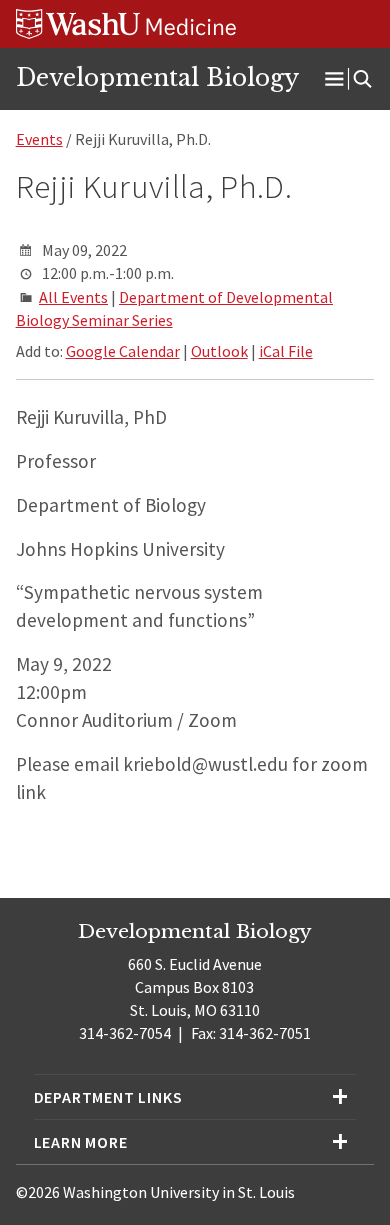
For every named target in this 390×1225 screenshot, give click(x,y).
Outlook (219, 351)
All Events (73, 297)
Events (39, 139)
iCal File (286, 351)
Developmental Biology (157, 78)
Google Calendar (123, 351)
